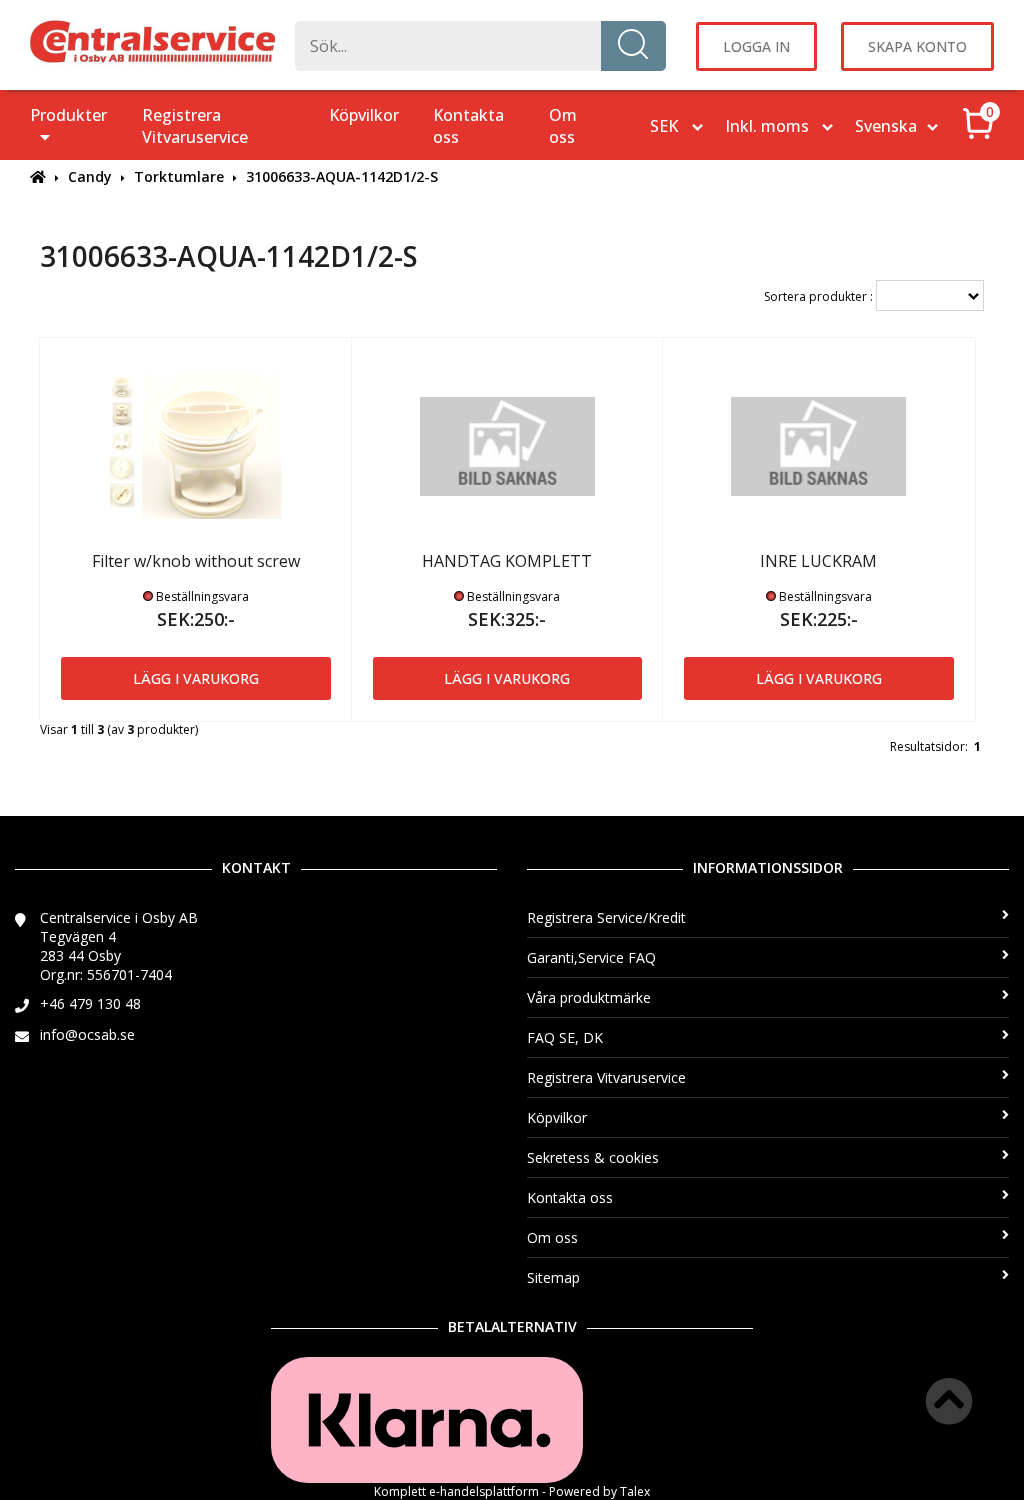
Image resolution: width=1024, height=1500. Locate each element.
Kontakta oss (468, 126)
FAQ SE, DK (565, 1037)
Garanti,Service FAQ (591, 957)
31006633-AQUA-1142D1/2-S (342, 176)
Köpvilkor (364, 115)
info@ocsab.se (87, 1034)
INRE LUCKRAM (818, 561)
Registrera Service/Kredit (606, 917)
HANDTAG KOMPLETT (507, 561)
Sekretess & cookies (593, 1157)
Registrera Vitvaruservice (195, 126)
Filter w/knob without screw (196, 561)
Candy (90, 176)
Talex (635, 1491)
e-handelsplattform (484, 1491)
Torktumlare (179, 176)
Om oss (563, 126)
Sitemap (553, 1277)
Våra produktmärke (589, 997)
